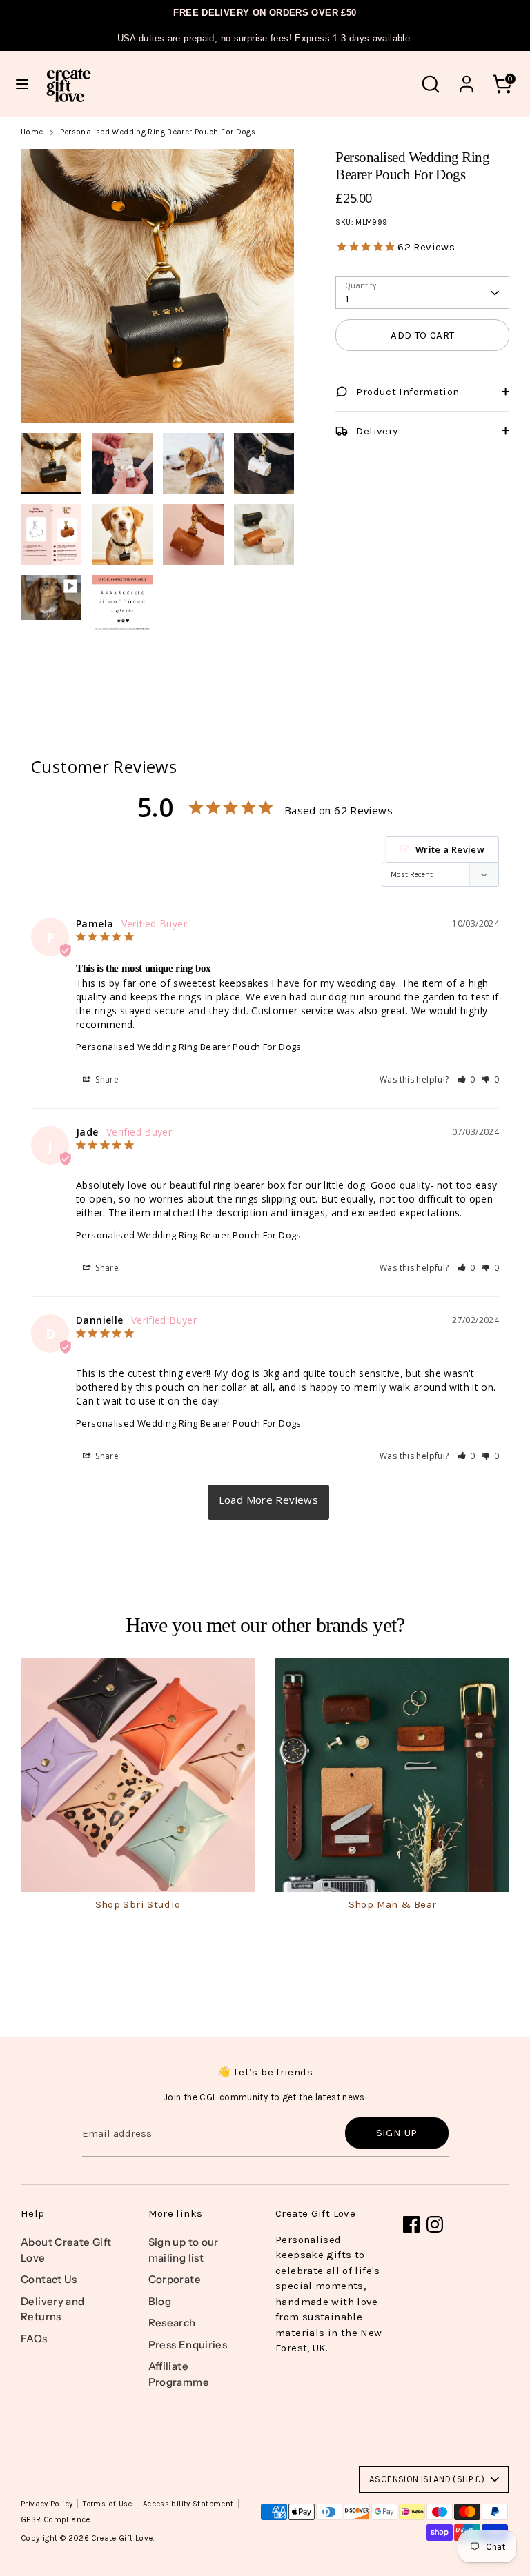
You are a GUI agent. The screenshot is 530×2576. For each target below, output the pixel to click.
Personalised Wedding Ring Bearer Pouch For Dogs (158, 132)
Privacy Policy (47, 2504)
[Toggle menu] (22, 84)
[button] (467, 1079)
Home (32, 132)
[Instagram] (435, 2224)
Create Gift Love (122, 2538)
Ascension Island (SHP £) (427, 2479)
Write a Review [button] (450, 849)
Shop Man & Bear (393, 1904)
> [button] (269, 1502)
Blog (160, 2301)
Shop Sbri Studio (138, 1904)
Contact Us (49, 2279)
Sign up (397, 2133)
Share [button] (106, 1079)
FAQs (34, 2338)
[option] (158, 291)
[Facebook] (411, 2224)
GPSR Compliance (56, 2520)
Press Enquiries (188, 2345)
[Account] (467, 78)
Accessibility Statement (188, 2504)
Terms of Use (108, 2504)
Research (172, 2323)
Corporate (175, 2279)
